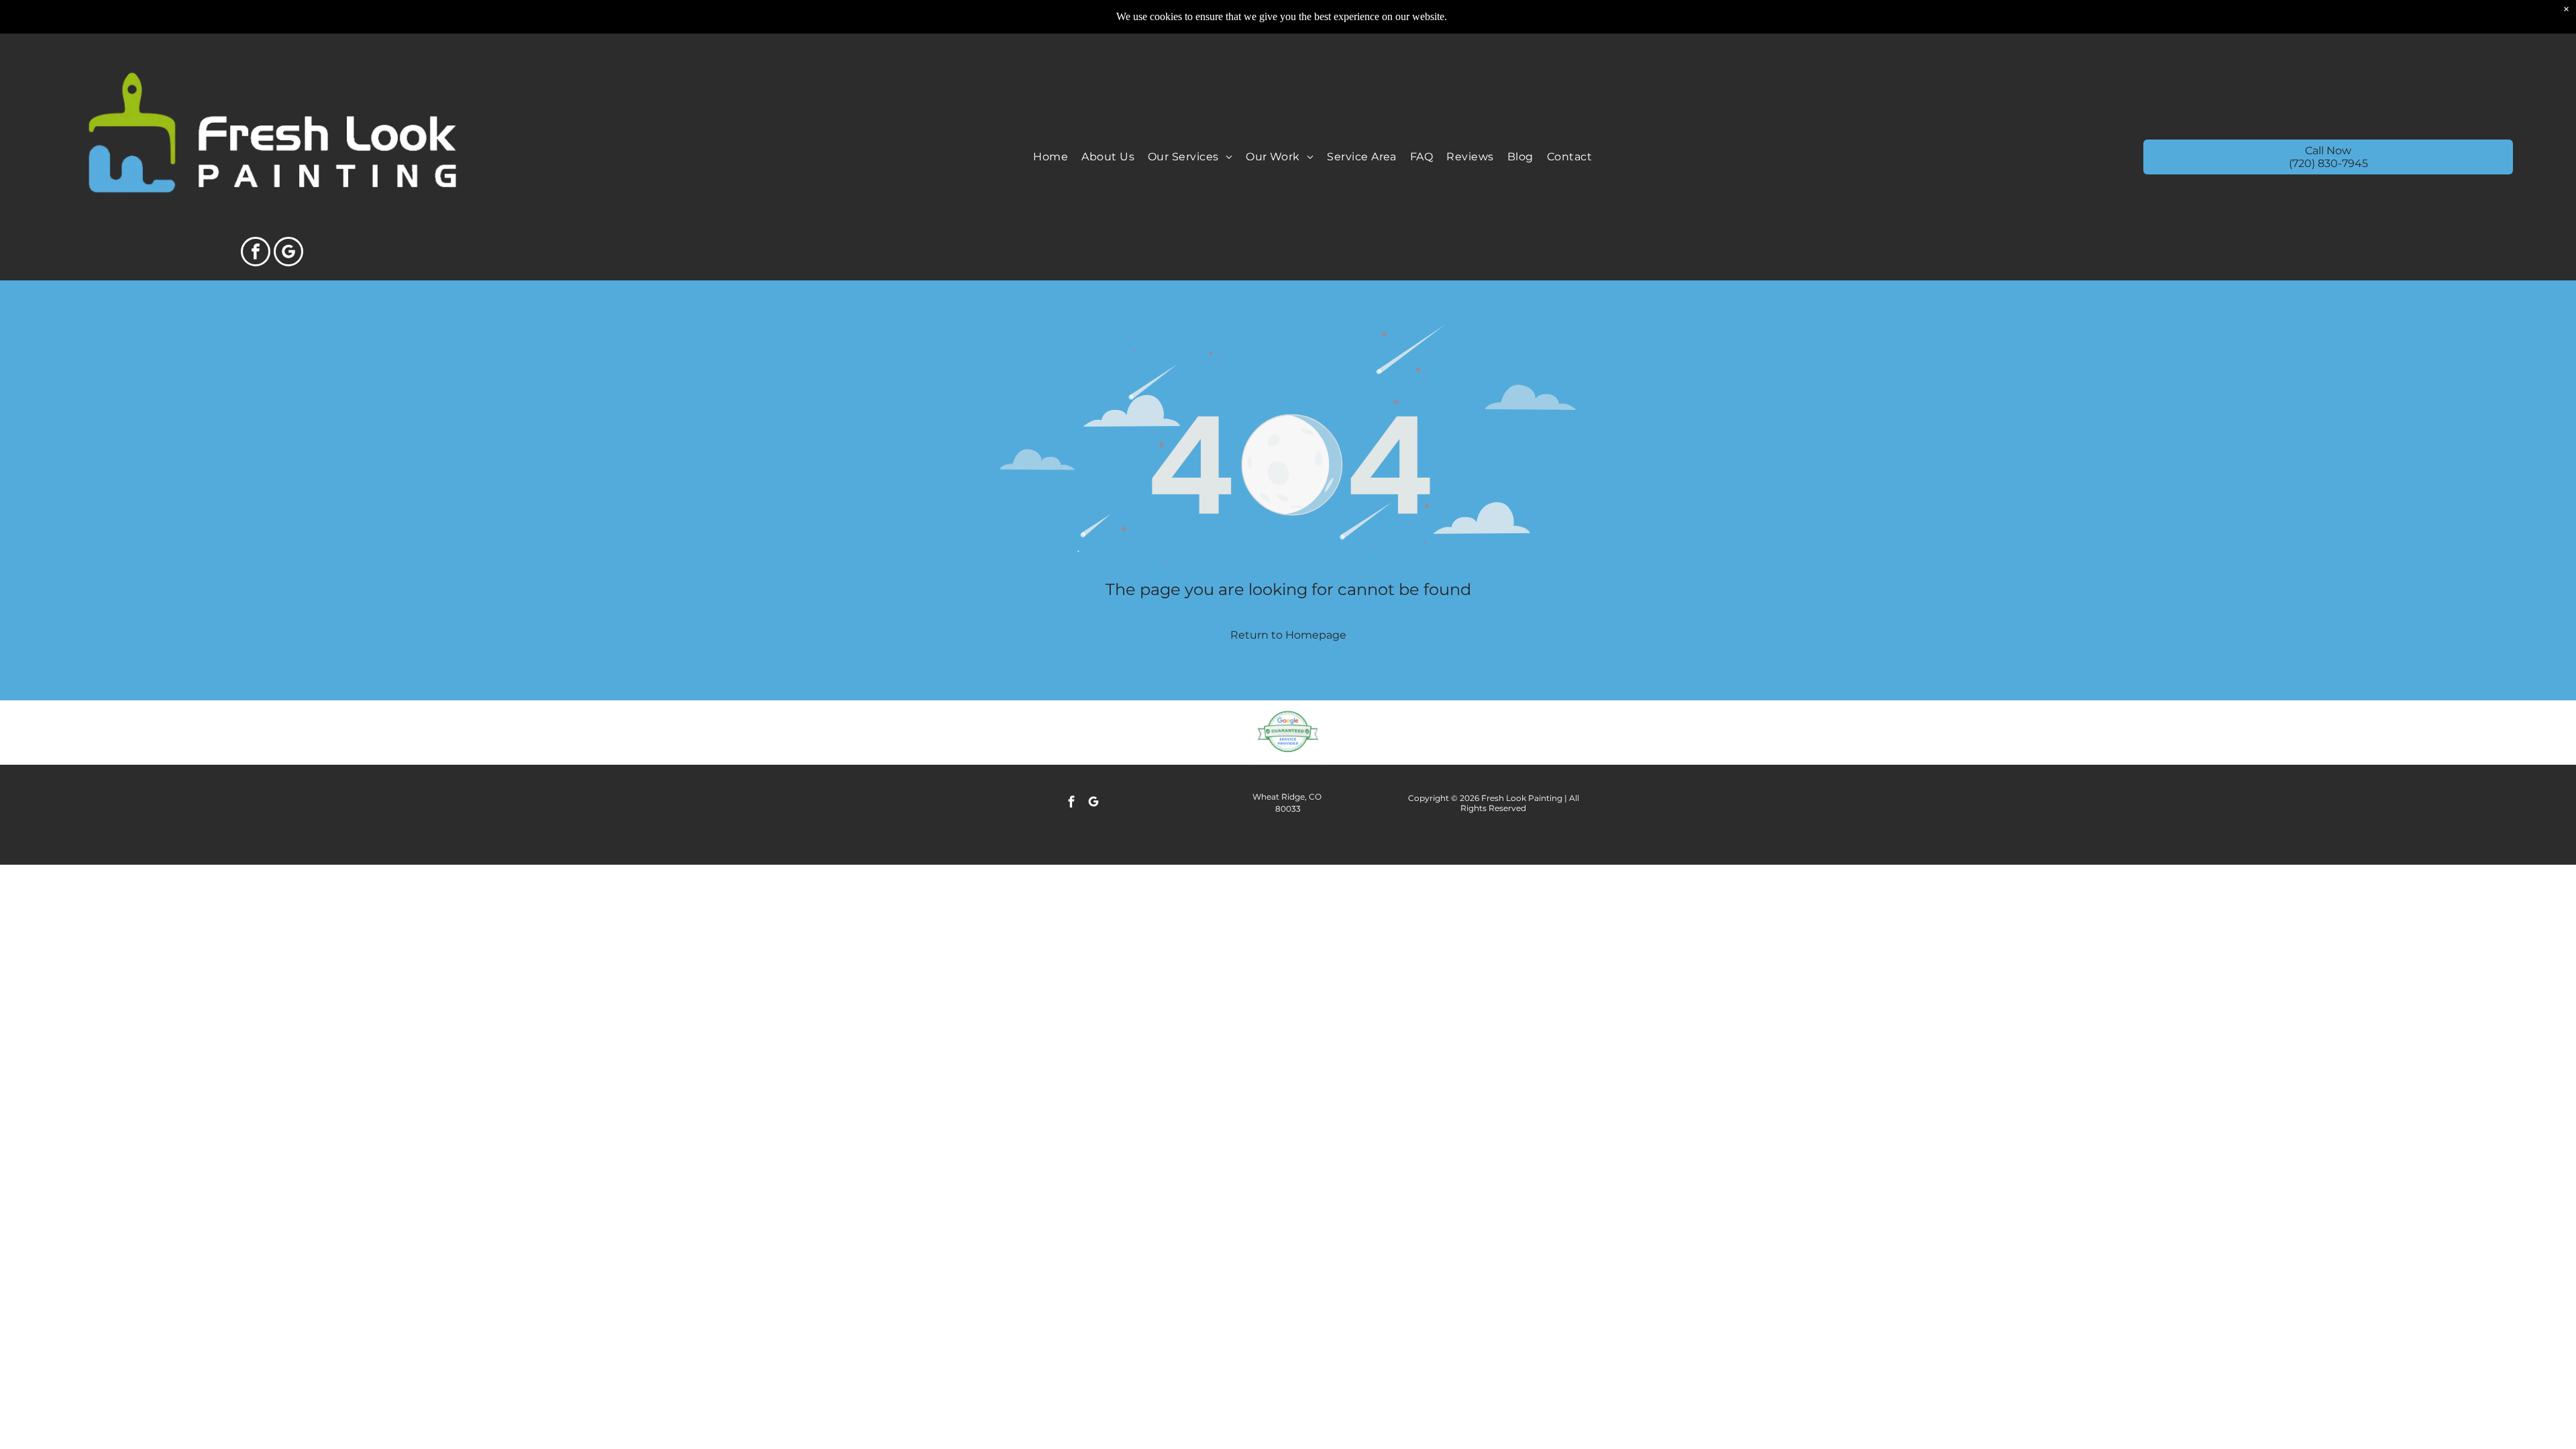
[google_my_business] (288, 253)
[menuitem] (1051, 157)
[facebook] (256, 253)
